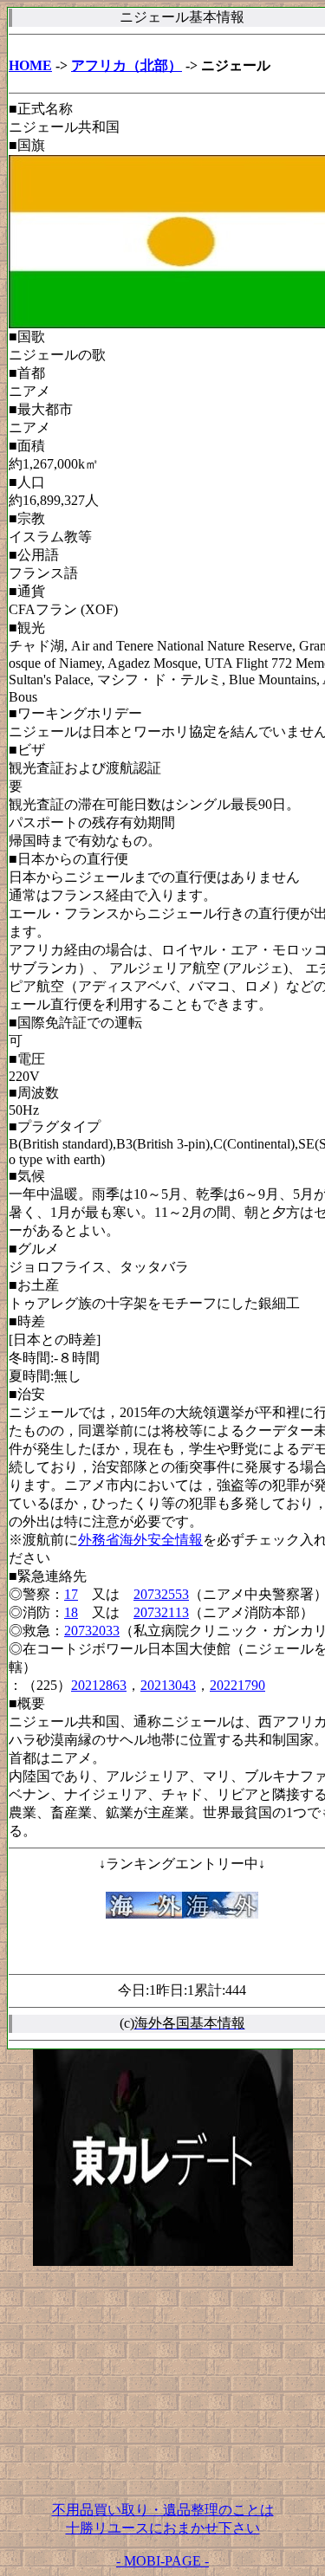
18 (71, 1612)
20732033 (92, 1631)
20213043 (168, 1685)
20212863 (99, 1685)
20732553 (161, 1594)
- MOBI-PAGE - (162, 2561)
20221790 (237, 1685)
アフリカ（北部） (127, 65)
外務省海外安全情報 (140, 1540)
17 (71, 1594)
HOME (30, 65)
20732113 (161, 1612)
